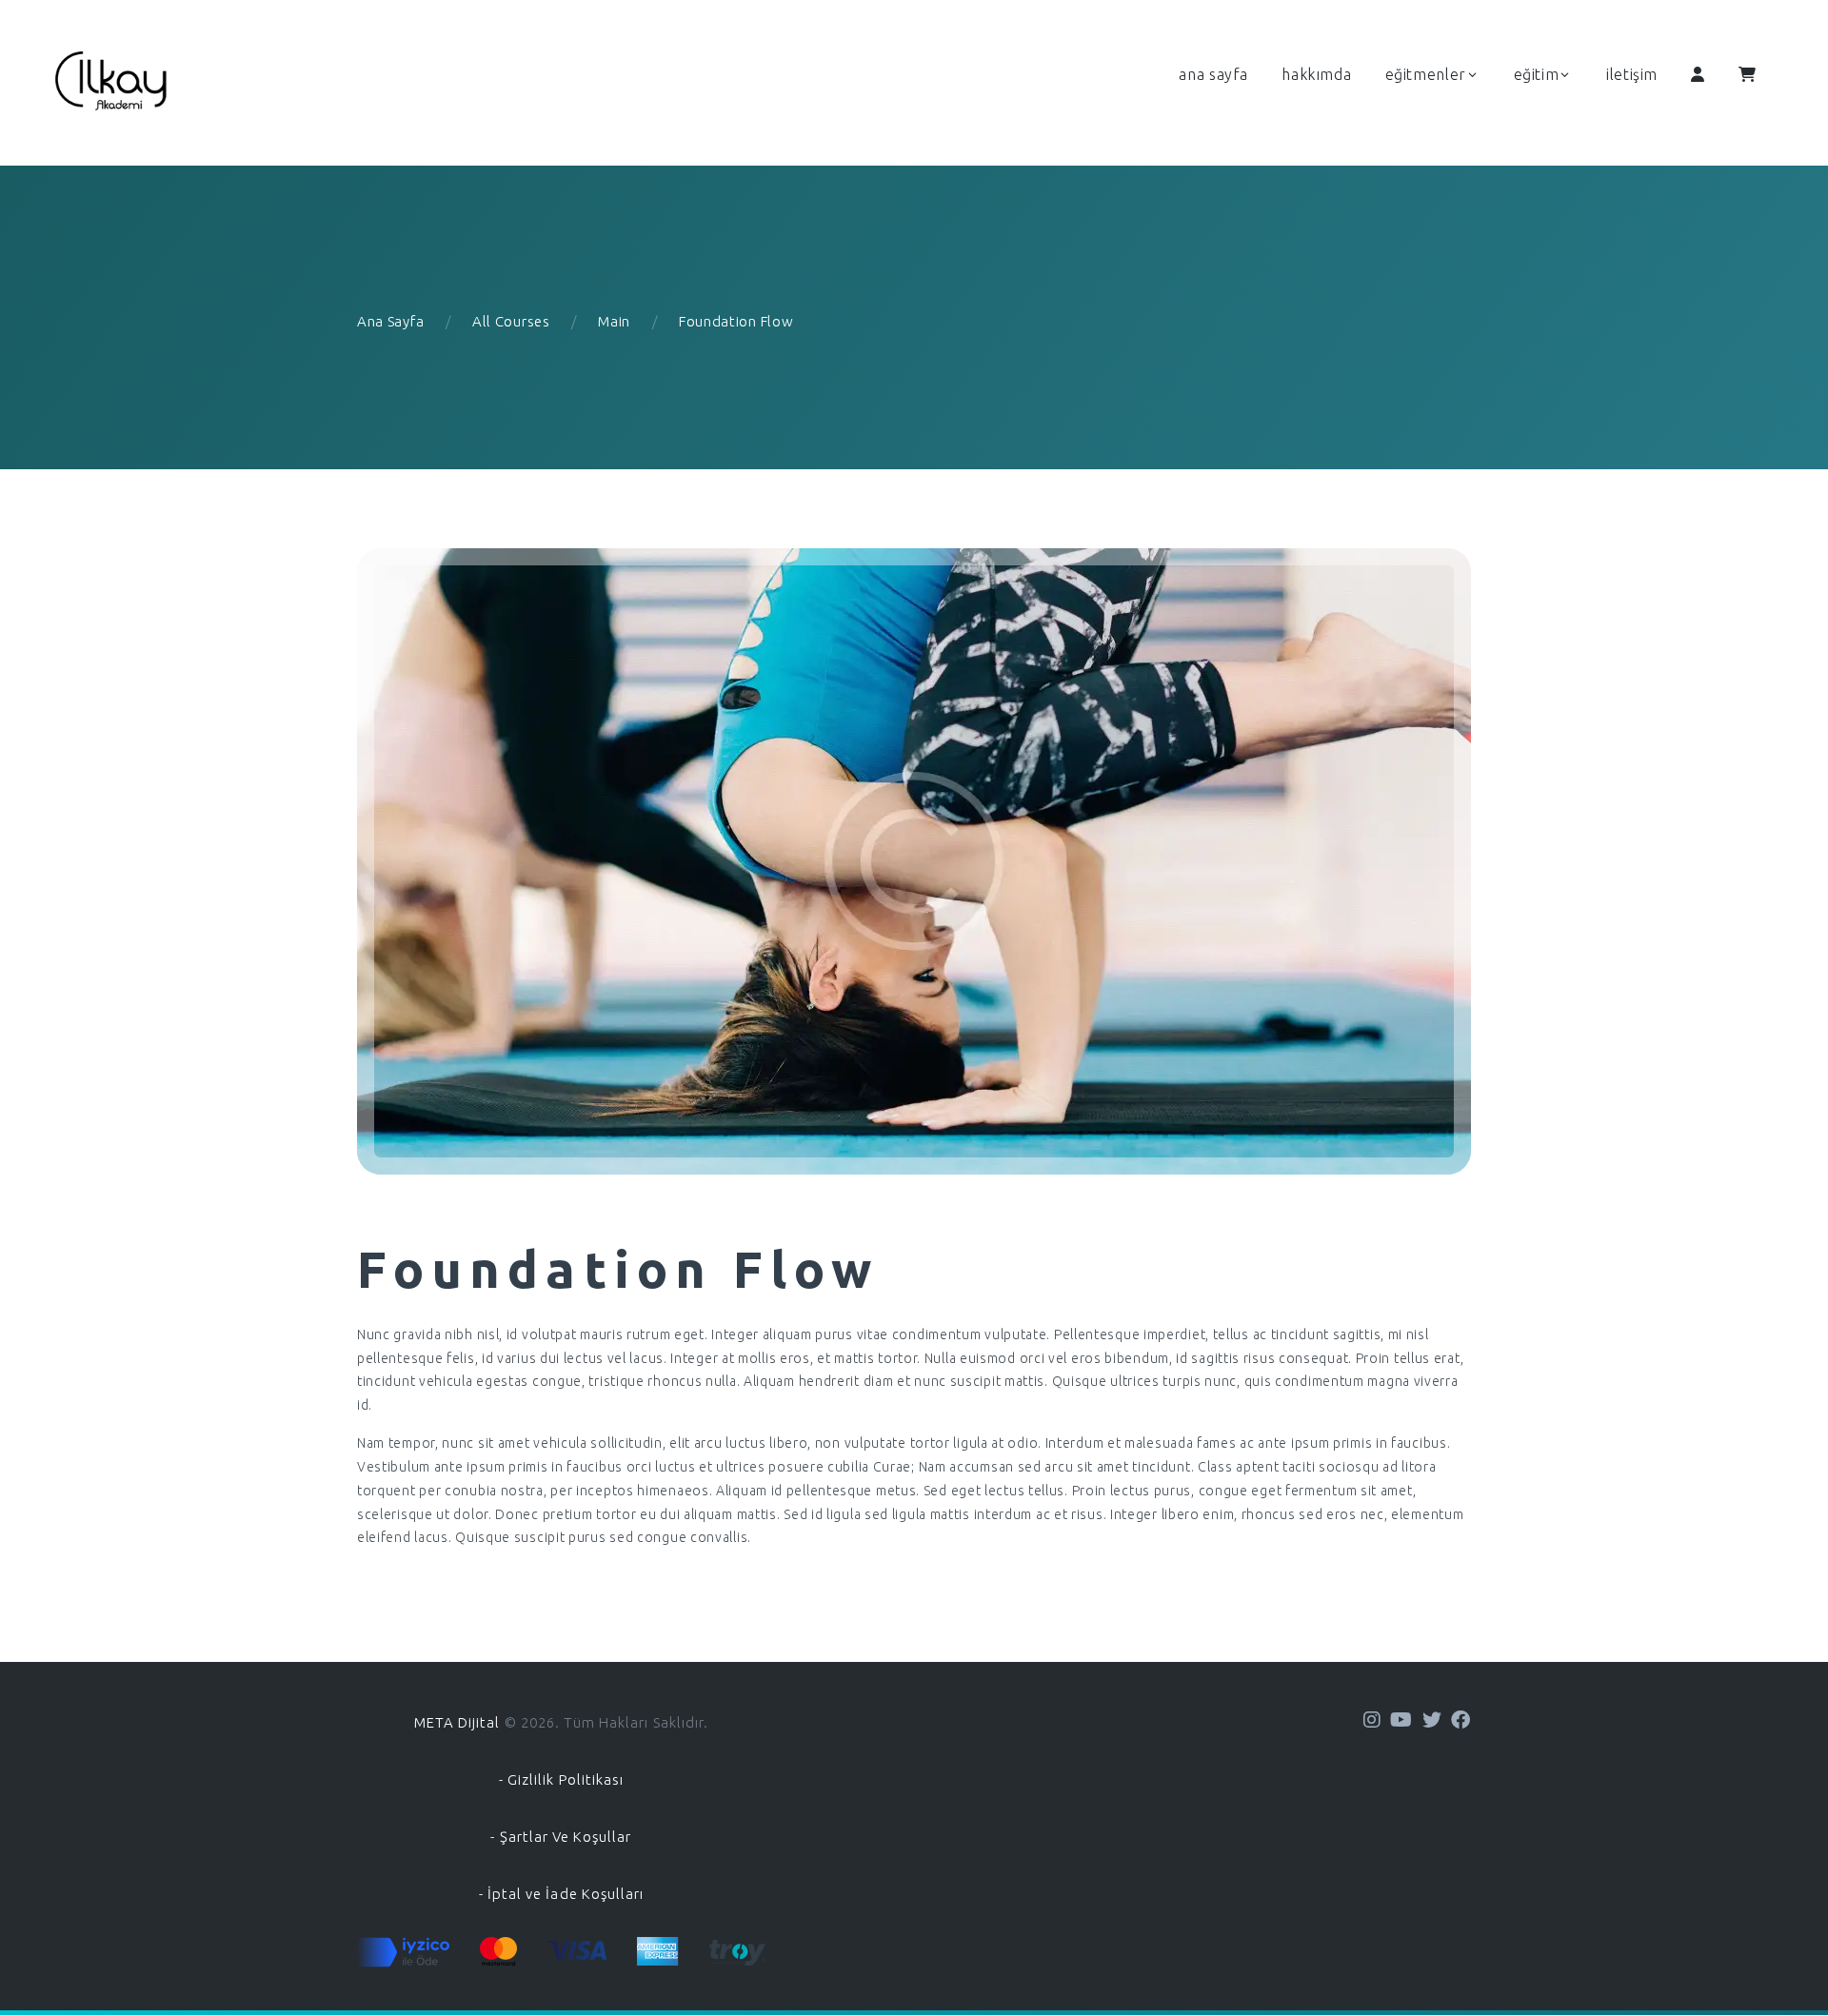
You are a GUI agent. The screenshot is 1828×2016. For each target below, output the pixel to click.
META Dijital (457, 1722)
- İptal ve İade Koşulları (561, 1894)
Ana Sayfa (390, 321)
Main (614, 321)
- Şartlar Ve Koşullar (561, 1837)
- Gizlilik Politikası (561, 1779)
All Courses (511, 321)
